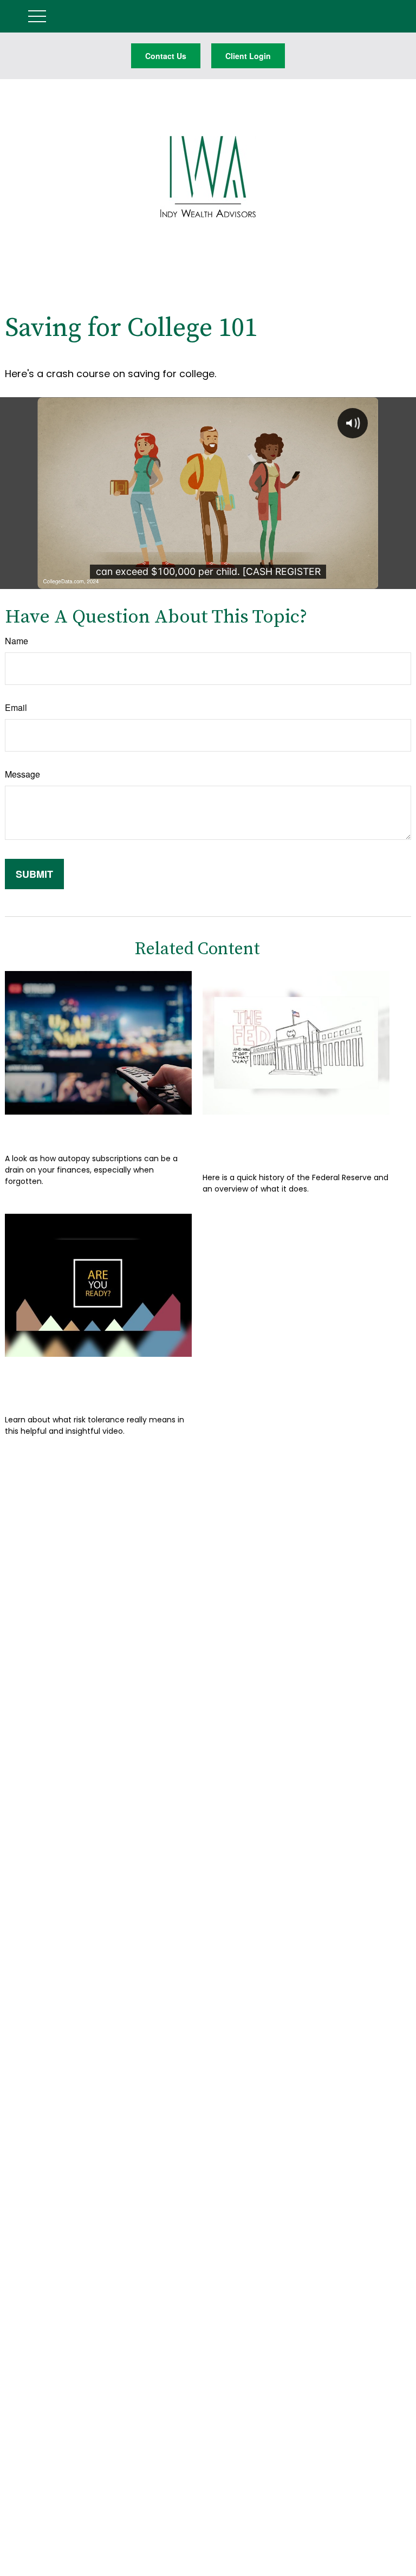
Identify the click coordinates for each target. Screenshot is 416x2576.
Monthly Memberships (79, 1131)
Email (16, 707)
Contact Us (166, 56)
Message (22, 774)
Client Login (248, 56)
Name (17, 641)
